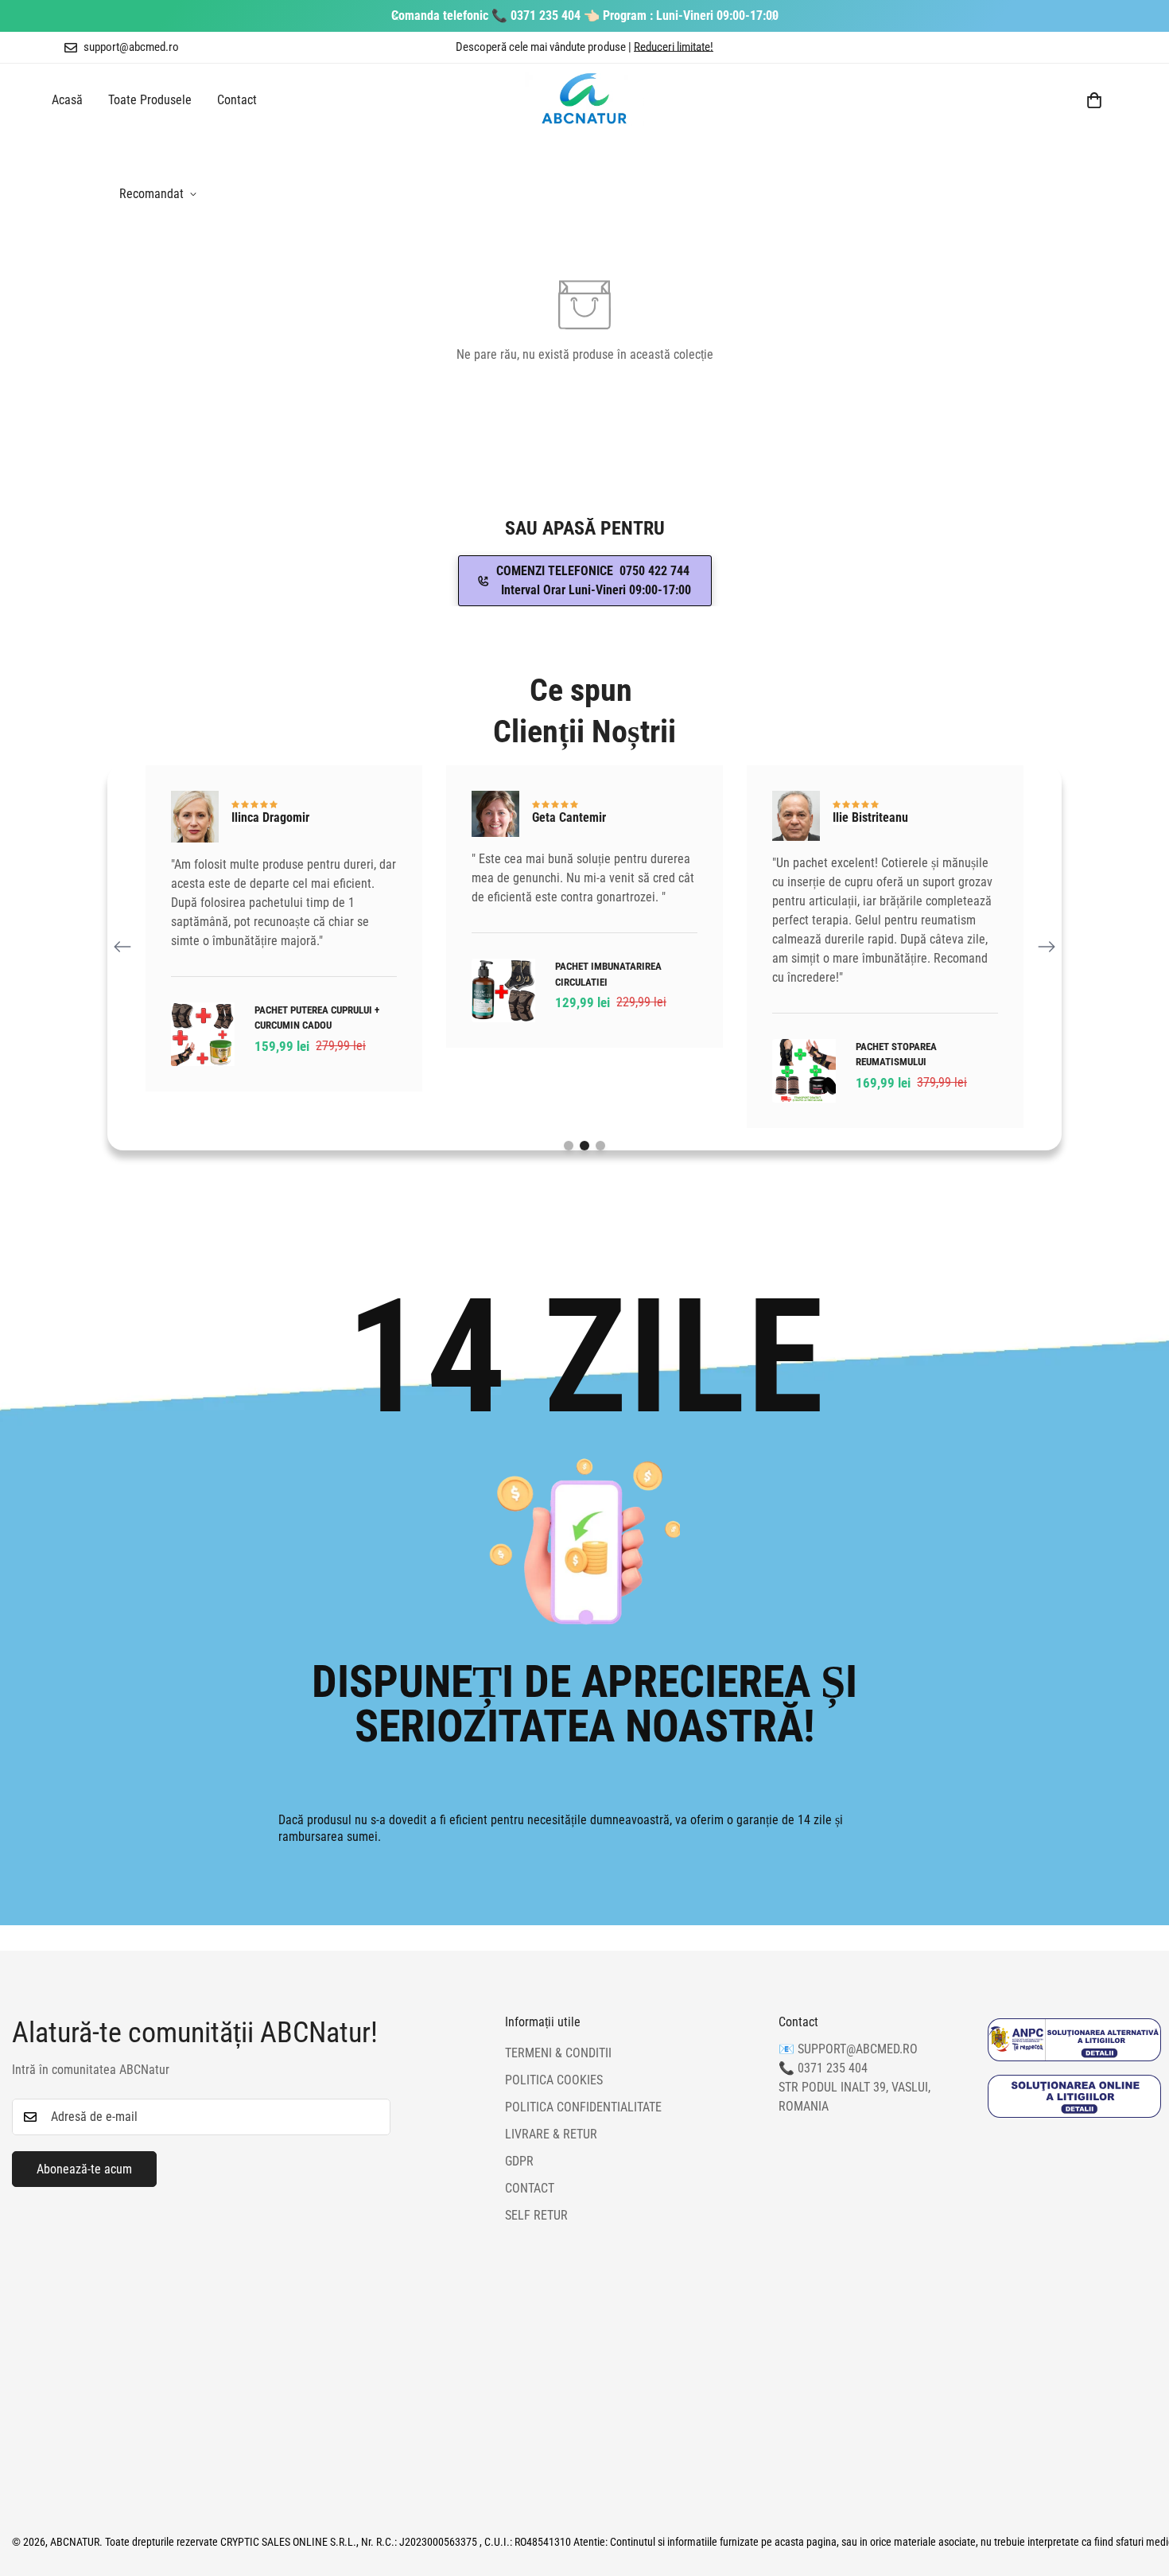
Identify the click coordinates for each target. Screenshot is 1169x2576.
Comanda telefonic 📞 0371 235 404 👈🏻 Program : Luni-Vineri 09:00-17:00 (585, 16)
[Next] (773, 16)
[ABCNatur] (584, 100)
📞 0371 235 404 (823, 2069)
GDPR (519, 2162)
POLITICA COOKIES (554, 2081)
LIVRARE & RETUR (551, 2135)
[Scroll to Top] (1138, 2489)
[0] (1094, 100)
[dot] (569, 1146)
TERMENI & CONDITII (558, 2054)
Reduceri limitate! (674, 47)
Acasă (67, 100)
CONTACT (530, 2189)
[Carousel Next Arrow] (1047, 947)
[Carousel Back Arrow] (122, 947)
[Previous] (396, 16)
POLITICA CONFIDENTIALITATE (583, 2108)
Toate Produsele (150, 100)
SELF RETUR (536, 2216)
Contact (237, 100)
